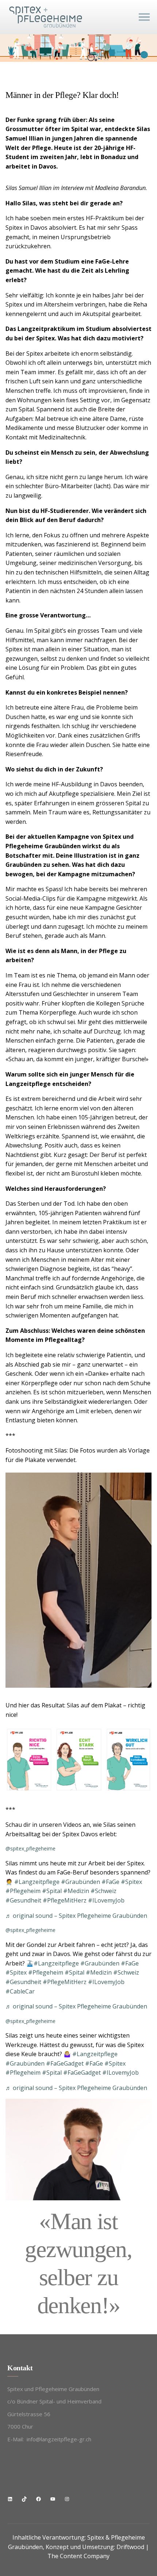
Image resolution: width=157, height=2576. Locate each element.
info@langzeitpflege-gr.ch (59, 2439)
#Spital (52, 1891)
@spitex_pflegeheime (30, 1848)
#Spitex (131, 1882)
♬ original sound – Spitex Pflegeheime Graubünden (76, 1916)
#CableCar (20, 1991)
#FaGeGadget (65, 2063)
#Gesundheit (23, 1900)
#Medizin (76, 1891)
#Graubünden (81, 1882)
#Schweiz (104, 1891)
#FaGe (110, 1882)
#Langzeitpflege (37, 1882)
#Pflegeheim (23, 1891)
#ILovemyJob (106, 1900)
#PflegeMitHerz (65, 1900)
